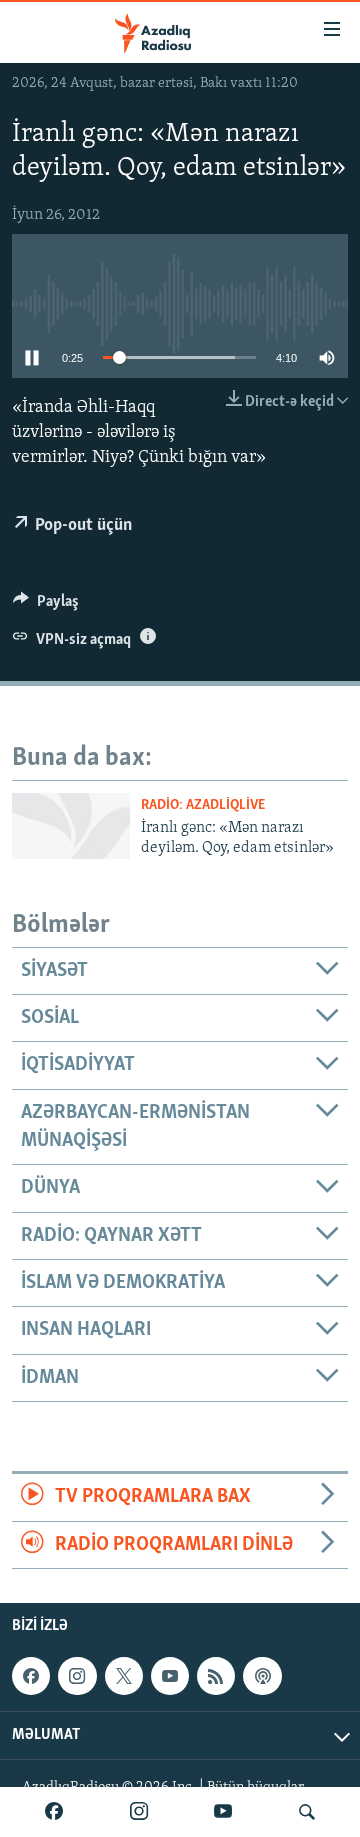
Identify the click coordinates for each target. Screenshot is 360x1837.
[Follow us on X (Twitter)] (124, 1676)
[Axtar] (307, 1812)
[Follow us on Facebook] (31, 1676)
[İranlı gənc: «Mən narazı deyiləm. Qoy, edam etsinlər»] (71, 826)
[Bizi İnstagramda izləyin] (139, 1812)
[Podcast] (262, 1676)
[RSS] (216, 1676)
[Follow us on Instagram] (77, 1676)
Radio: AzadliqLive (203, 805)
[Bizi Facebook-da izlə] (54, 1812)
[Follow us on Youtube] (170, 1676)
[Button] (46, 606)
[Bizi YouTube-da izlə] (223, 1812)
